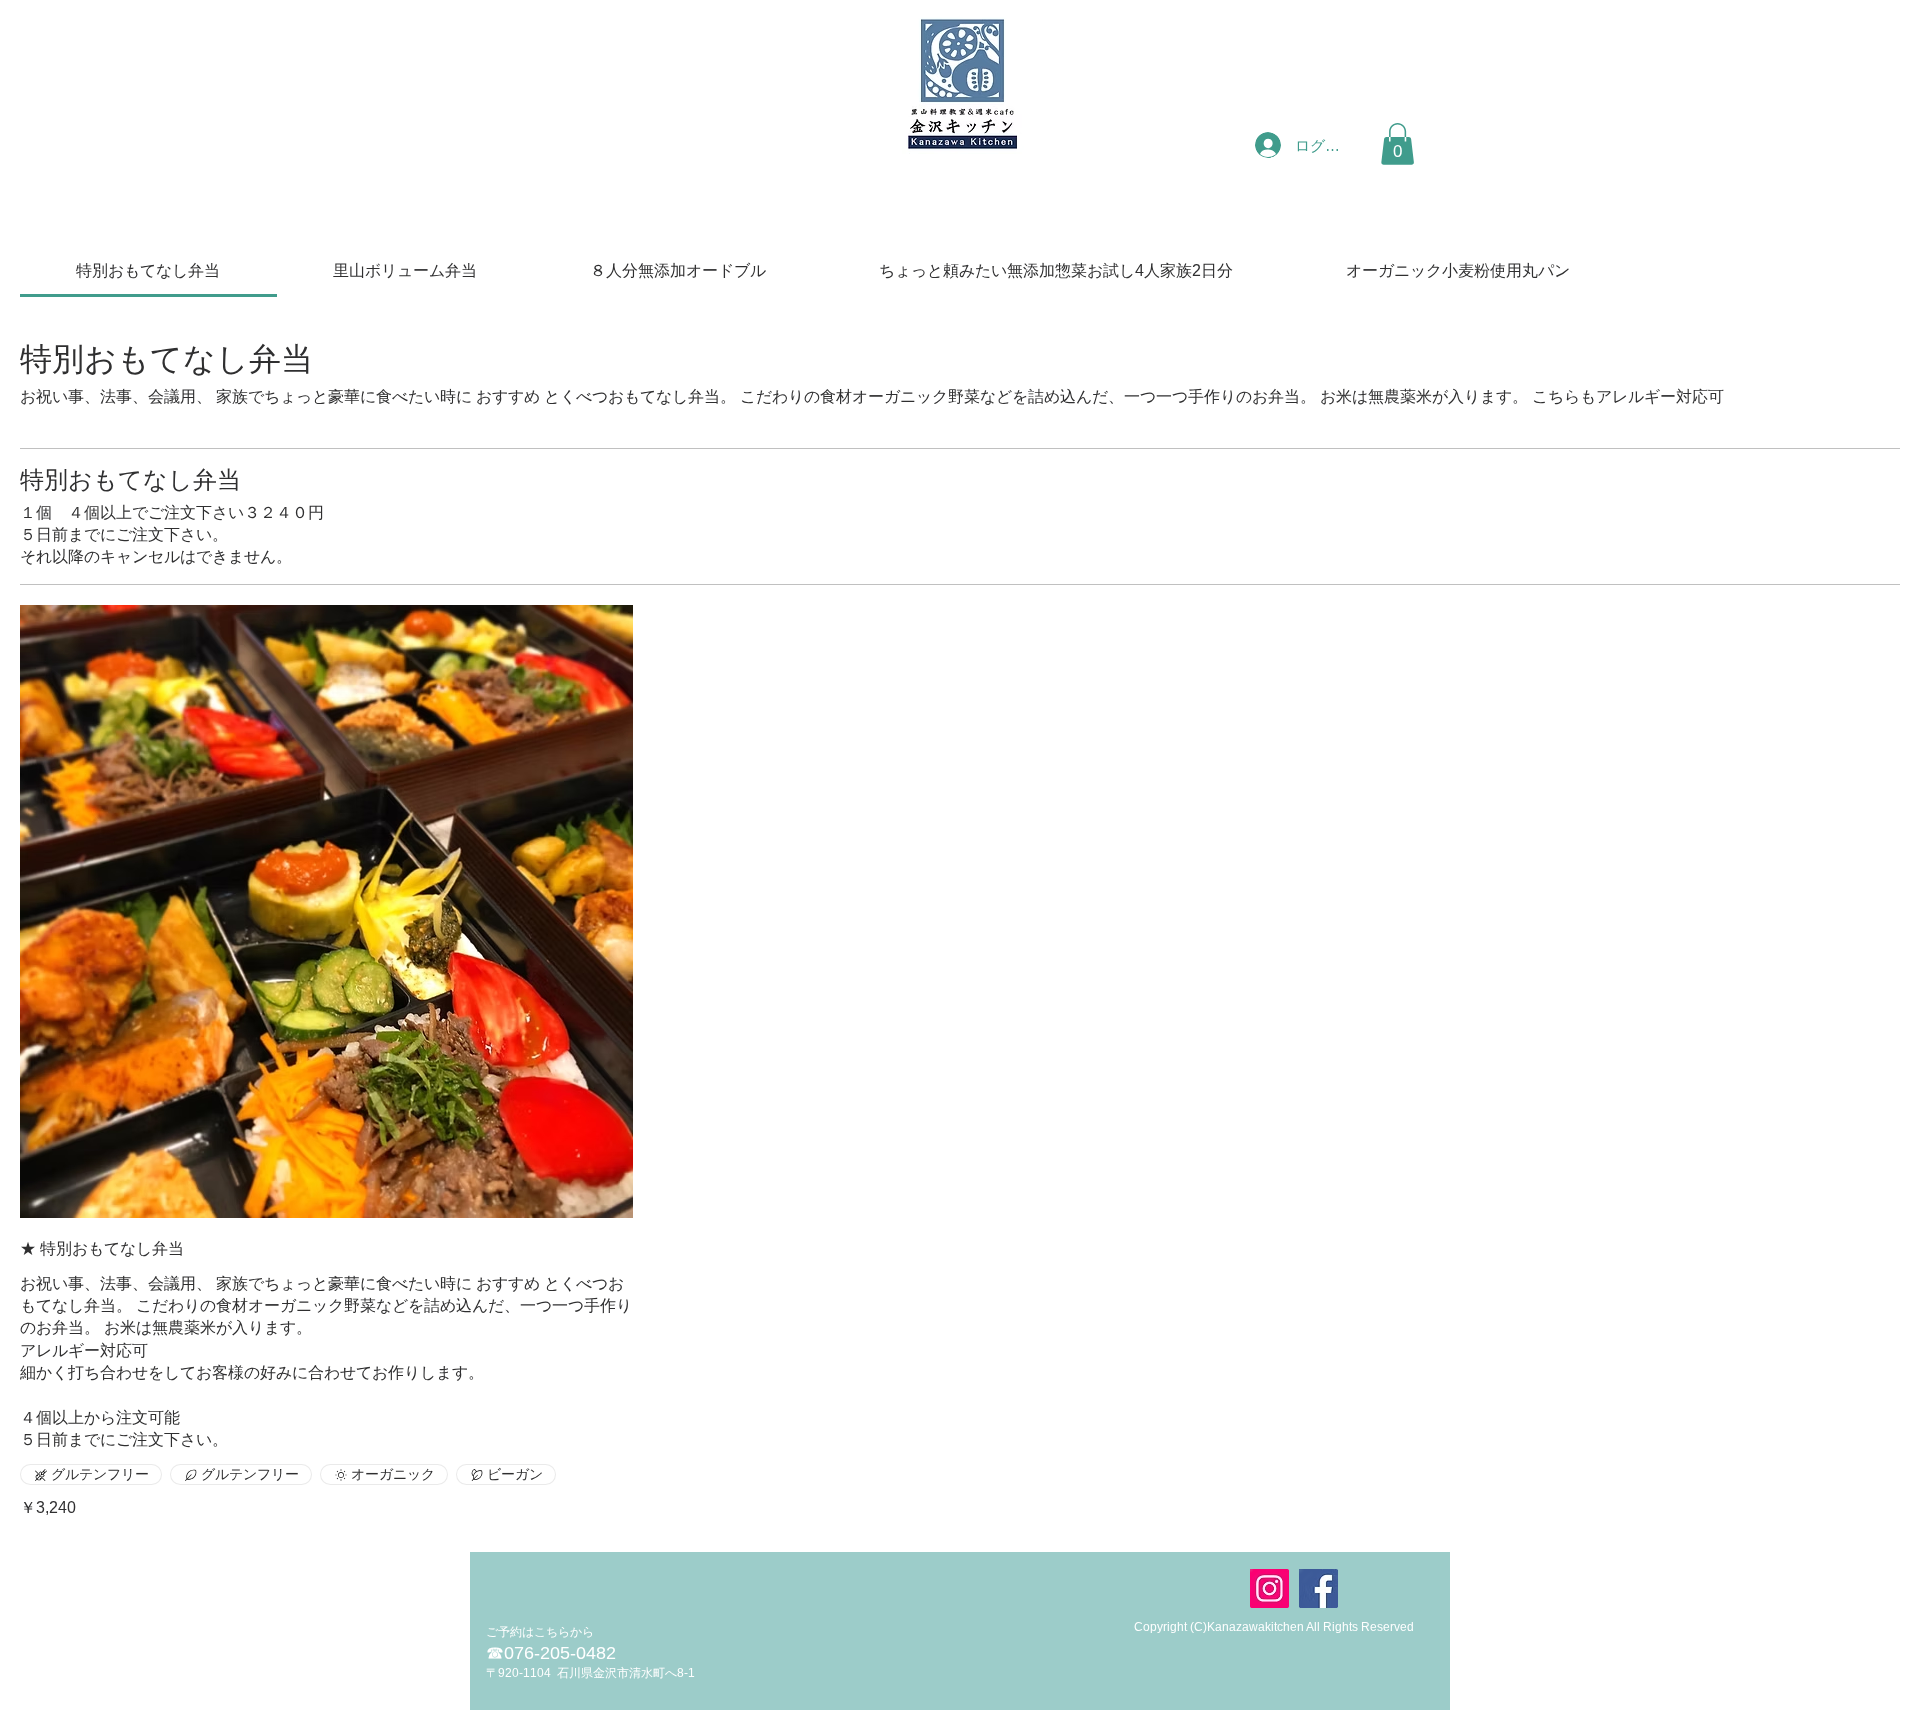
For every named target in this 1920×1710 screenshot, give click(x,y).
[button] (1397, 144)
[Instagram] (1269, 1588)
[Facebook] (1318, 1588)
